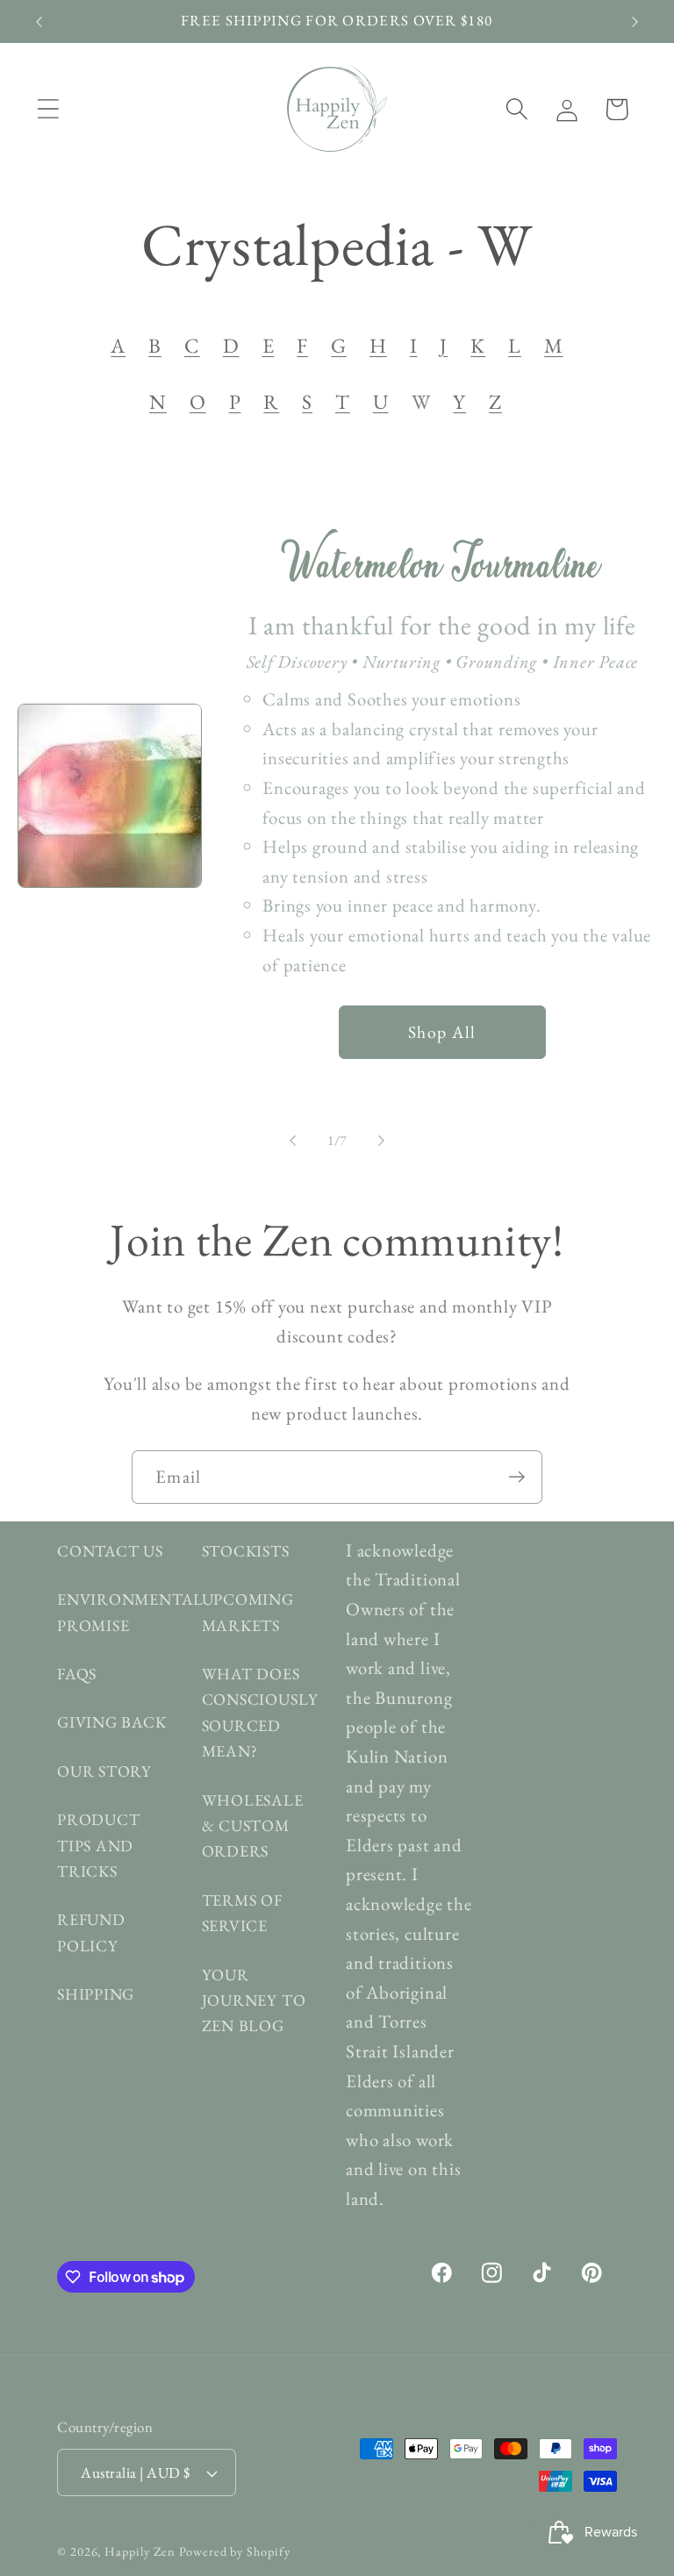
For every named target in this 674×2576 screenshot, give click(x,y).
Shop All (442, 1032)
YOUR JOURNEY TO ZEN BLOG (254, 2000)
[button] (48, 109)
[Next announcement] (635, 22)
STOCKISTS (246, 1551)
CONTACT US (110, 1551)
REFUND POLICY (91, 1932)
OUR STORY (104, 1771)
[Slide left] (292, 1141)
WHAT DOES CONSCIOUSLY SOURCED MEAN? (261, 1712)
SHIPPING (96, 1994)
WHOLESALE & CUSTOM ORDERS (253, 1826)
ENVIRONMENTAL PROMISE (130, 1612)
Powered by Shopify (234, 2551)
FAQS (77, 1674)
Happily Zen (140, 2551)
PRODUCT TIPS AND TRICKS (98, 1845)
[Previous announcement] (39, 22)
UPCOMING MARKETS (248, 1612)
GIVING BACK (112, 1722)
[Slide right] (382, 1141)
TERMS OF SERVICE (242, 1913)
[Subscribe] (516, 1477)
